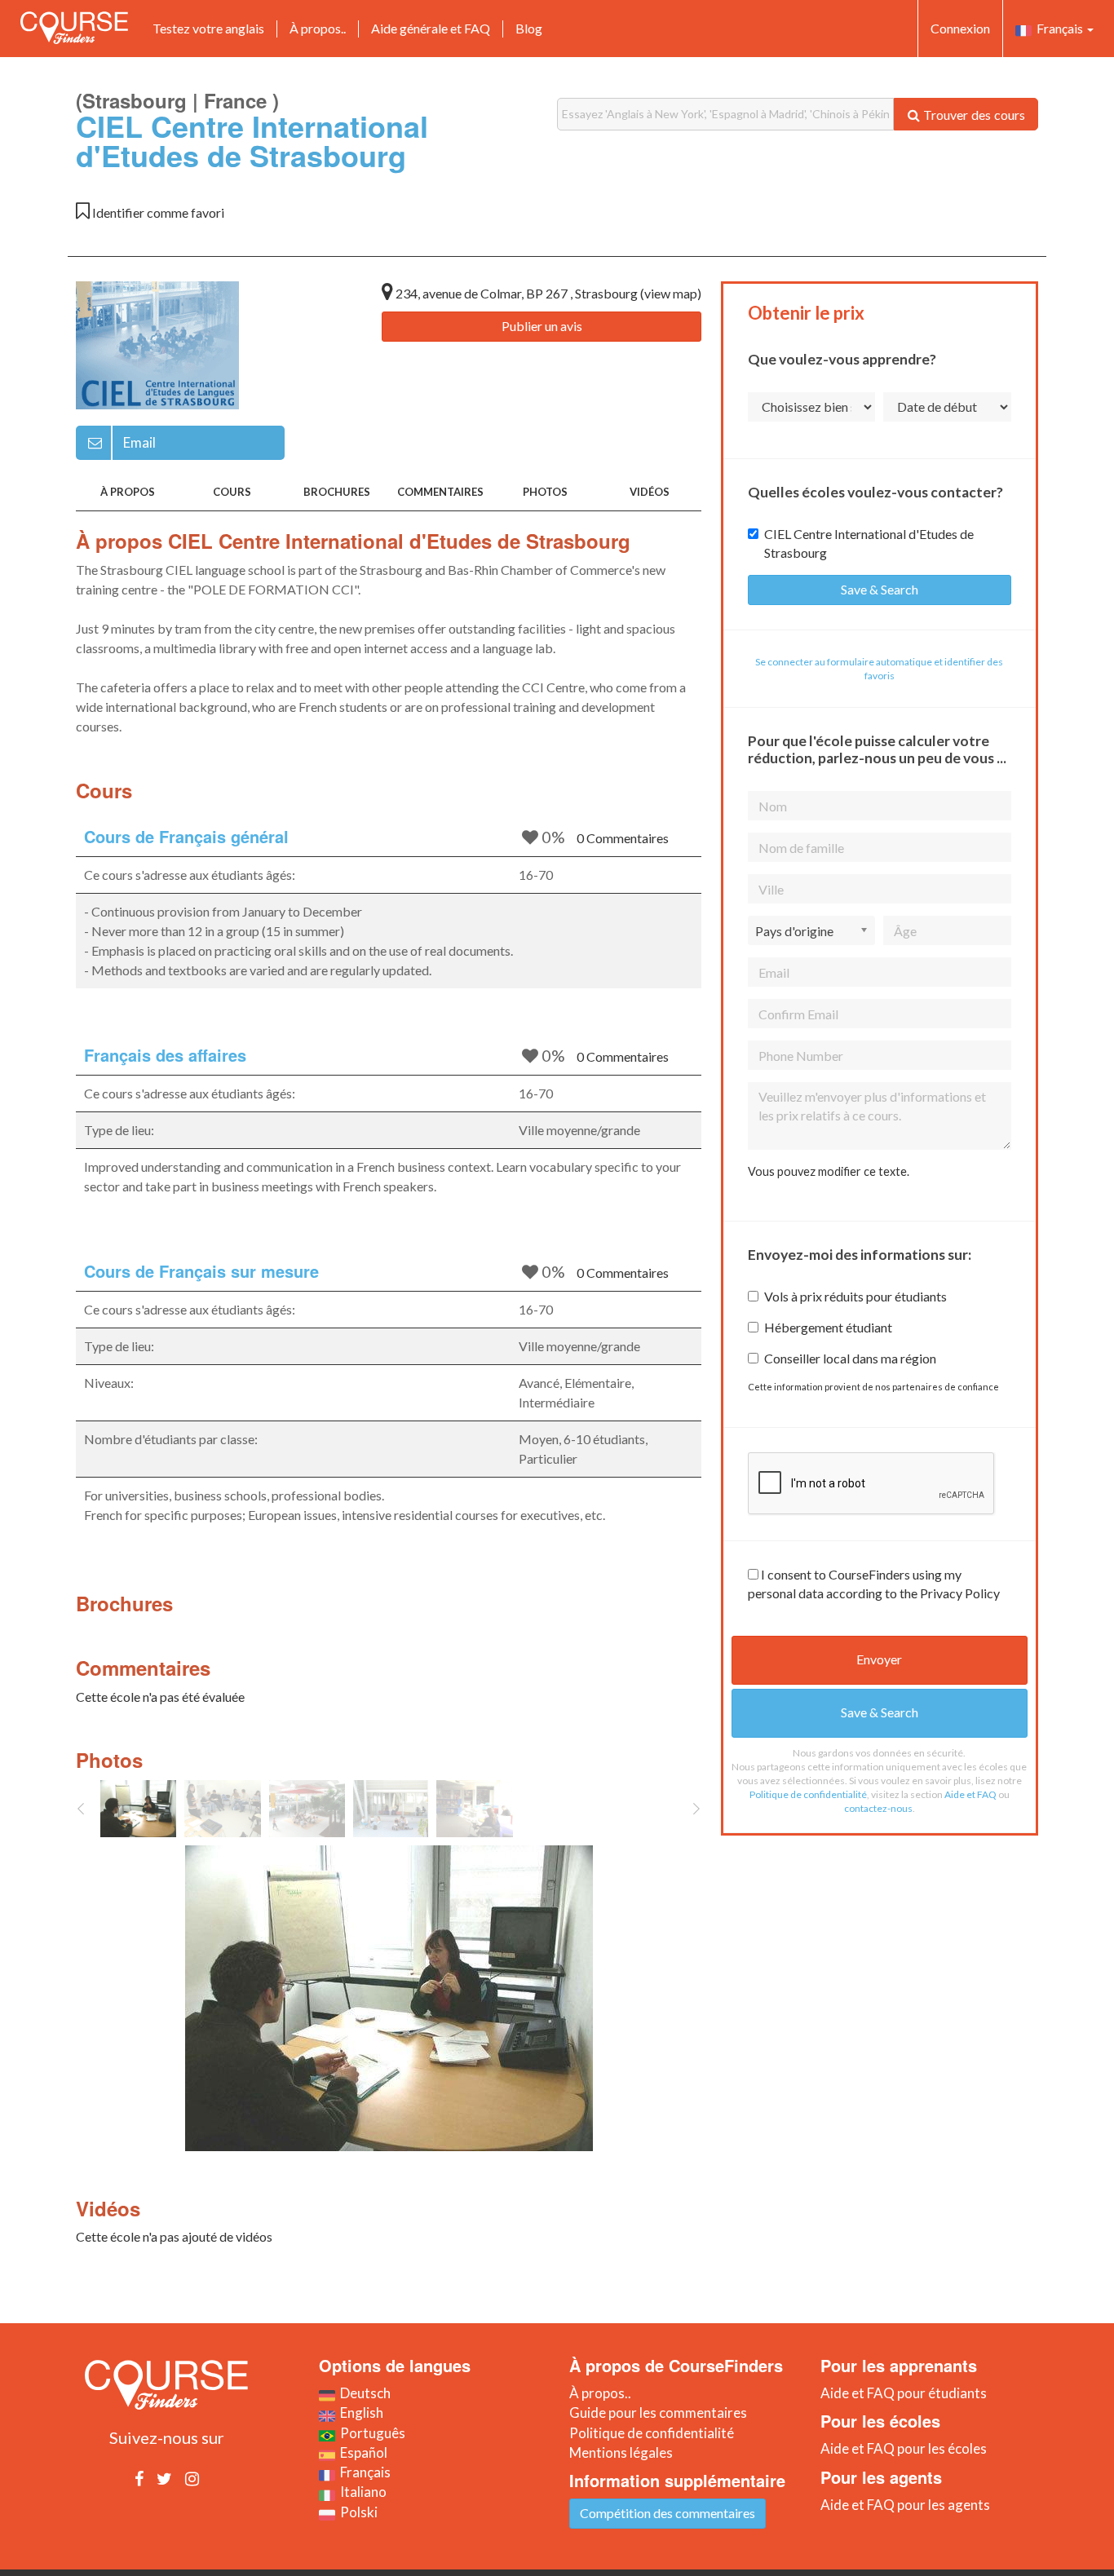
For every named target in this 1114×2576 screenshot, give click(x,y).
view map (671, 293)
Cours (232, 492)
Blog (529, 28)
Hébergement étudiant (828, 1327)
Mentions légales (621, 2452)
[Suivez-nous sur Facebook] (139, 2478)
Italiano (361, 2492)
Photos (545, 492)
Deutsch (363, 2393)
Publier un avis (542, 326)
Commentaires (440, 492)
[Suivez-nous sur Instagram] (192, 2478)
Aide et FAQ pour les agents (905, 2505)
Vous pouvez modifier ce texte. (829, 1171)
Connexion (960, 28)
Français (1059, 28)
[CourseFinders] (74, 28)
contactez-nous (878, 1808)
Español (361, 2452)
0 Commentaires (623, 838)
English (359, 2413)
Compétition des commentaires (668, 2513)
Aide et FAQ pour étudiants (904, 2393)
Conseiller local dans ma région (850, 1358)
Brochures (337, 492)
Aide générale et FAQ (431, 28)
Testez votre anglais (208, 28)
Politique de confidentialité (808, 1794)
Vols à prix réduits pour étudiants (855, 1296)
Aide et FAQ (970, 1794)
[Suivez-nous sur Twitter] (164, 2478)
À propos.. (318, 28)
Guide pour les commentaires (658, 2413)
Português (370, 2433)
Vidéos (650, 492)
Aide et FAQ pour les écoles (904, 2448)
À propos (128, 492)
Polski (356, 2512)
